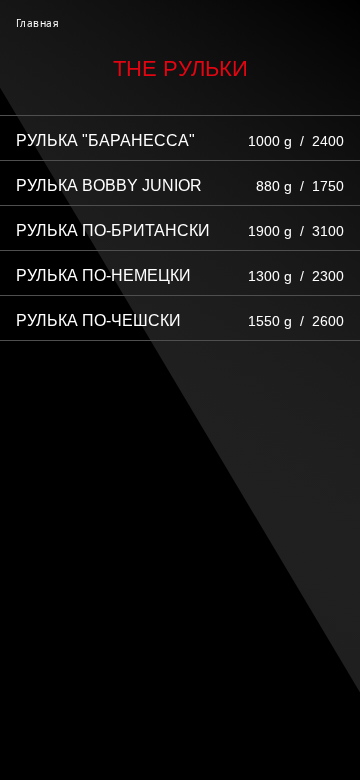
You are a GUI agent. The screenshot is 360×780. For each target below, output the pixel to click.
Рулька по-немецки (103, 275)
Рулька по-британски (113, 230)
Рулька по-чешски (98, 320)
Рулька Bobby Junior (109, 185)
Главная (37, 23)
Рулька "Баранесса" (105, 140)
